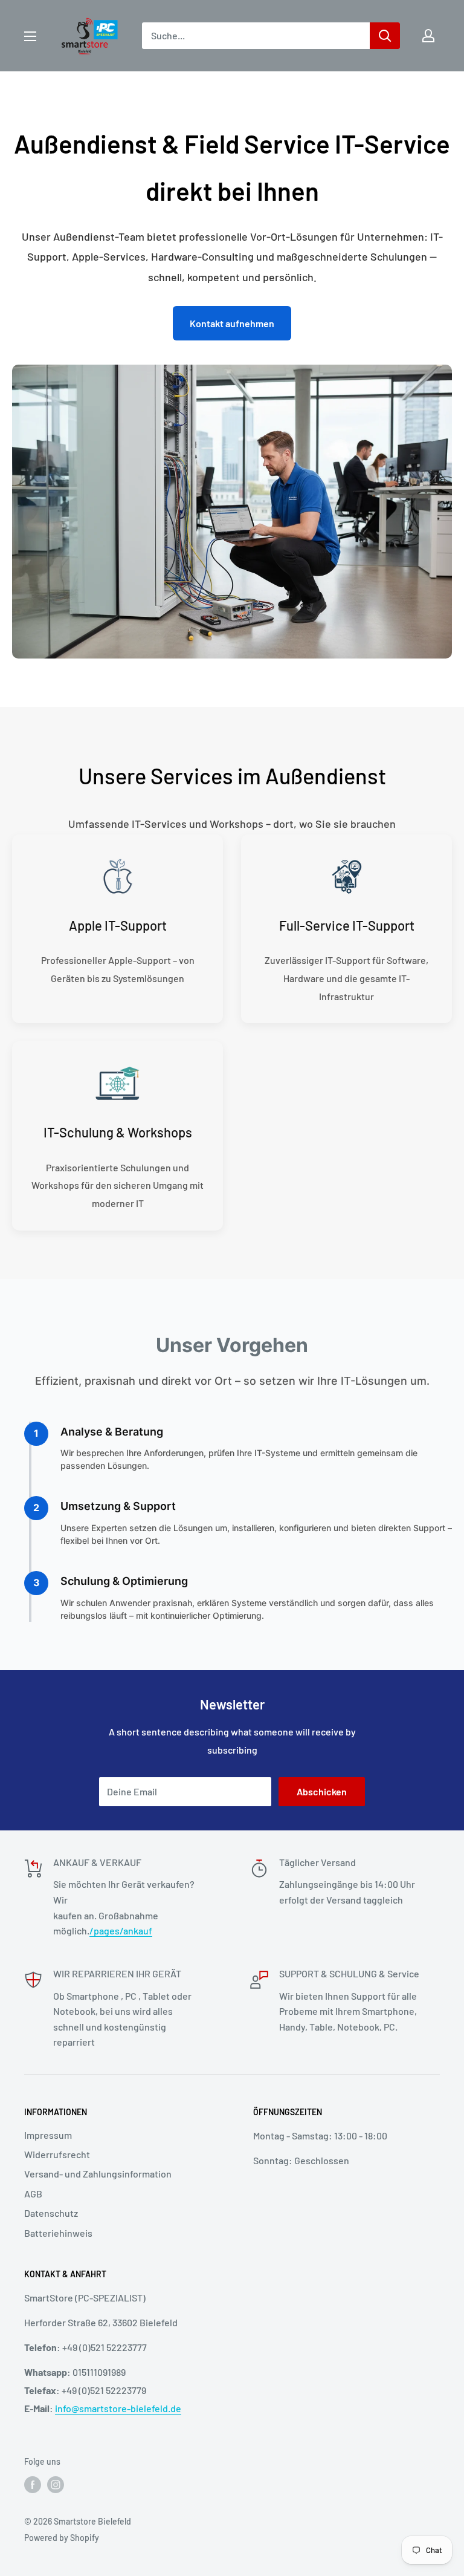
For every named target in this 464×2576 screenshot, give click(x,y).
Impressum (48, 2135)
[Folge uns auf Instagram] (56, 2485)
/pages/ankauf (121, 1930)
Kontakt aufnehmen (232, 323)
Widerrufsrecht (57, 2154)
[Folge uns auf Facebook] (33, 2485)
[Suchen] (385, 36)
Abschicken (322, 1791)
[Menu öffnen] (30, 36)
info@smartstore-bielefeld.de (118, 2408)
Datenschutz (51, 2213)
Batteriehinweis (58, 2233)
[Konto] (428, 36)
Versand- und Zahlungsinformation (98, 2174)
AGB (33, 2194)
